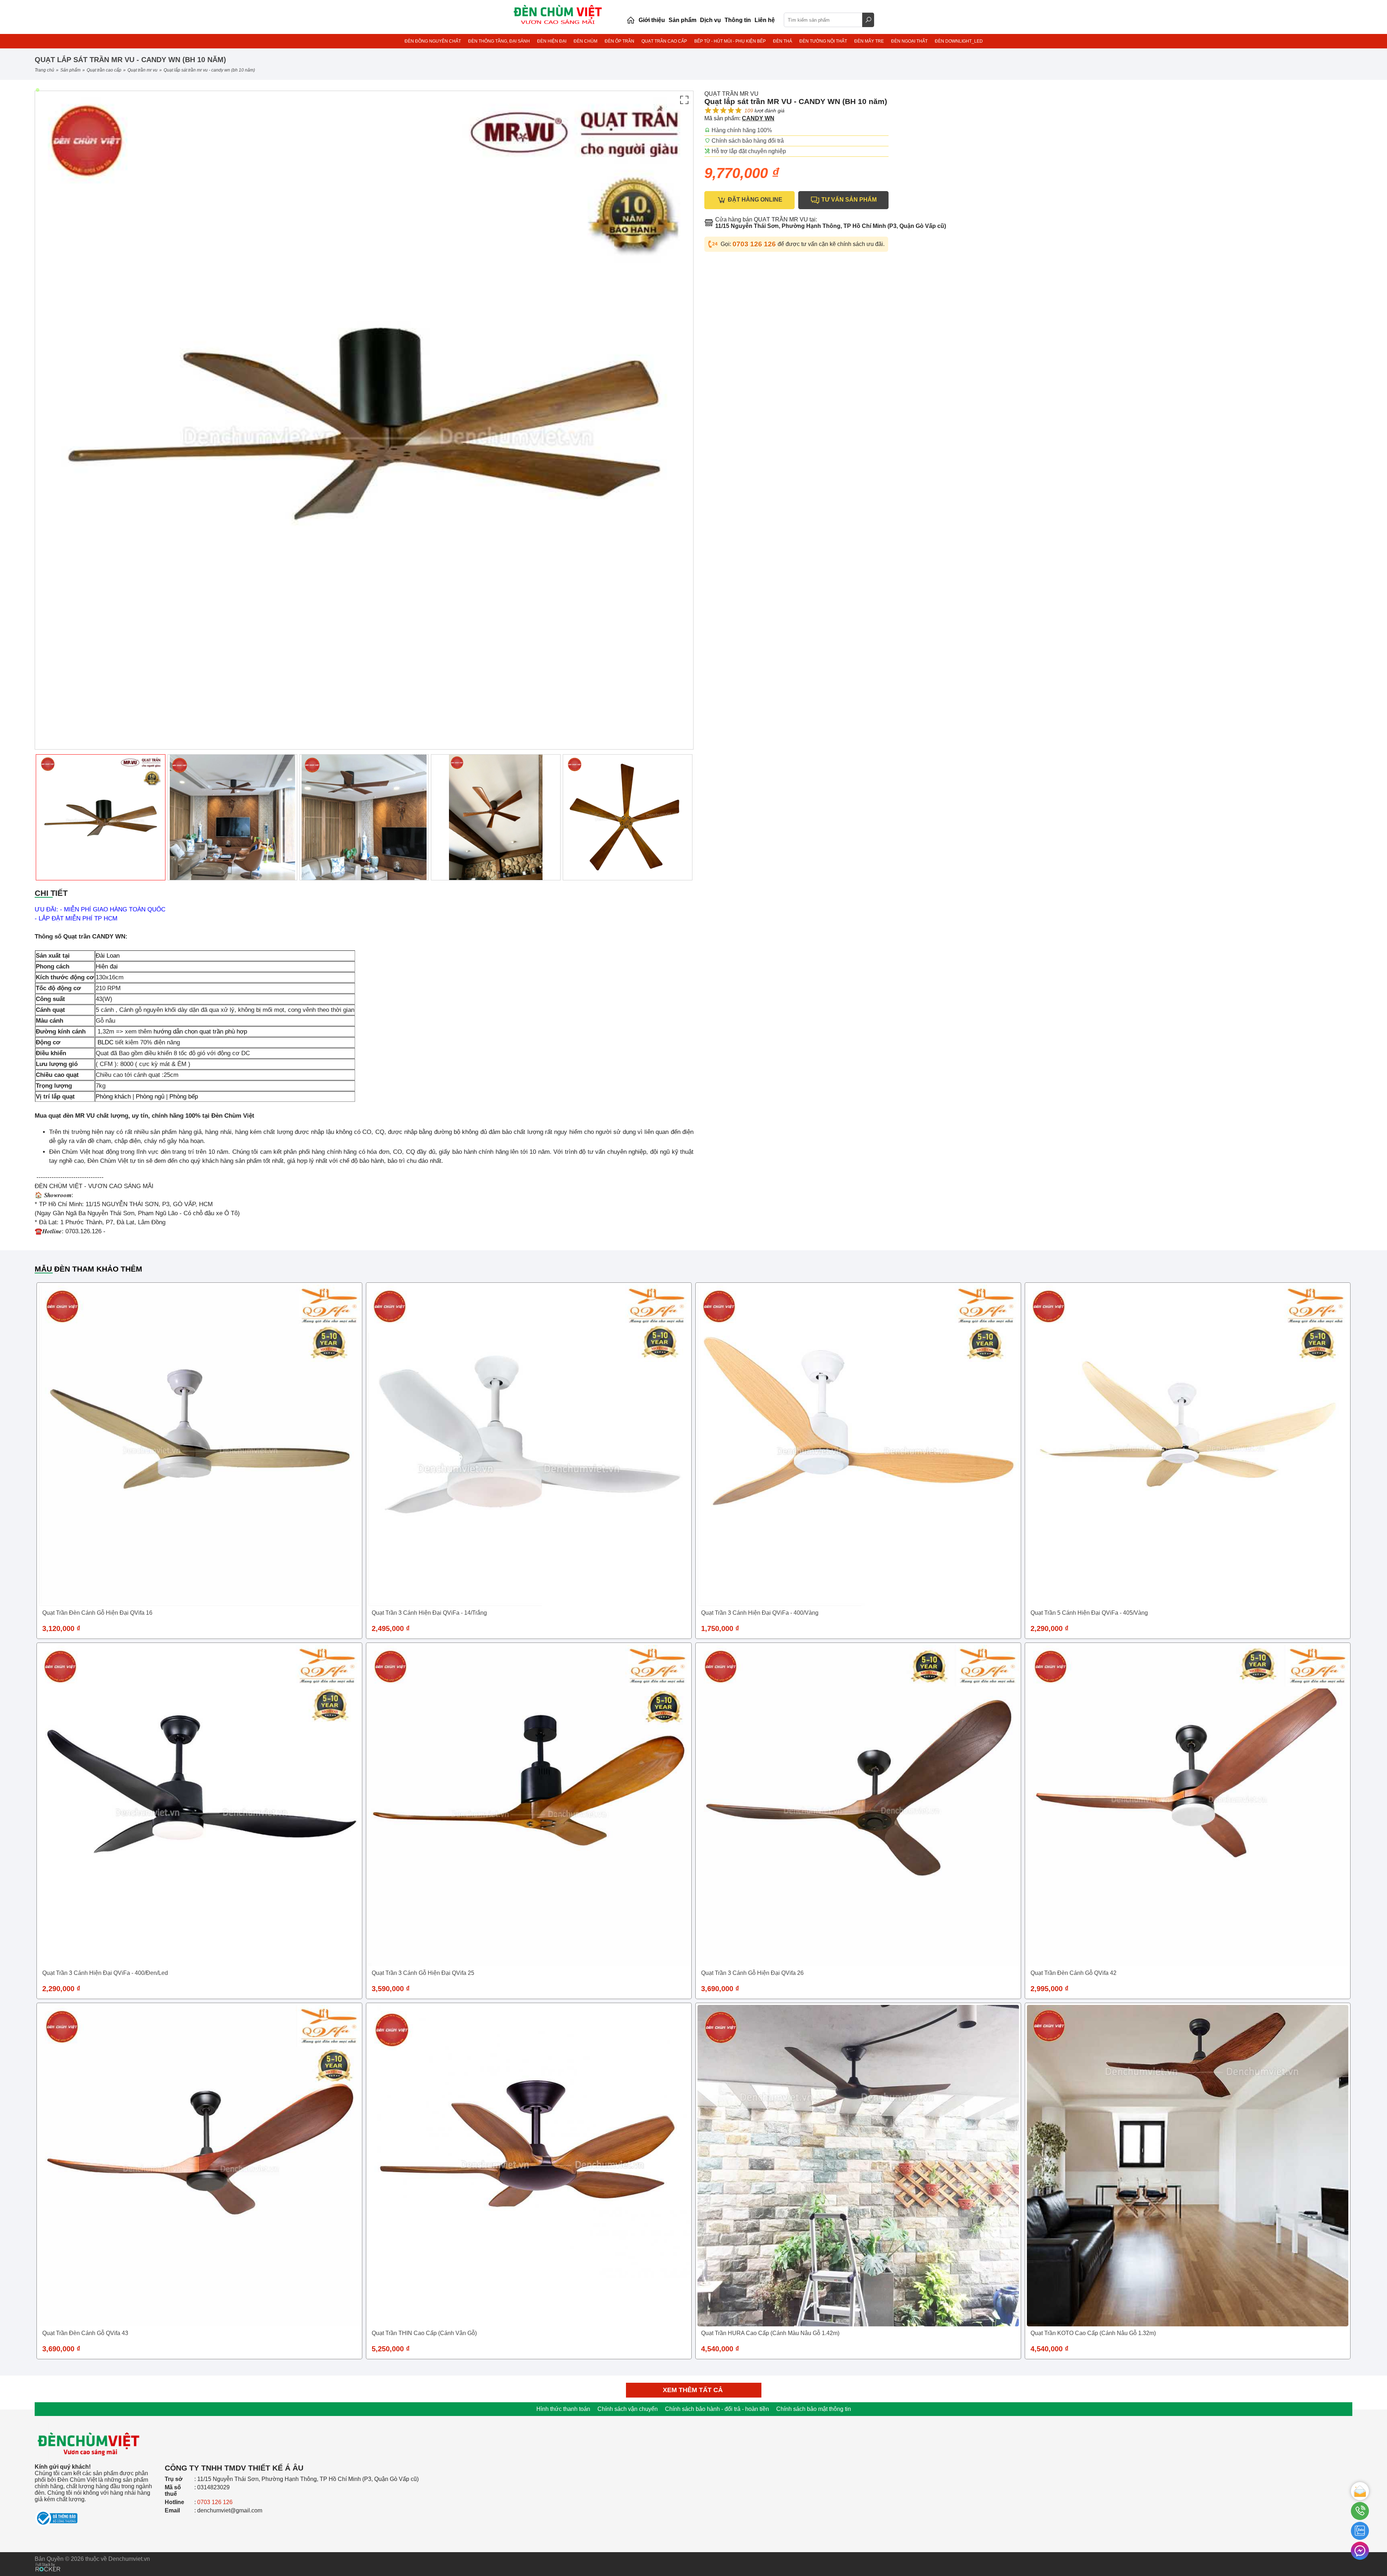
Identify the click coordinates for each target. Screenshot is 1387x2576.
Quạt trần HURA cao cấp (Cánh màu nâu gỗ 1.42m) (770, 2333)
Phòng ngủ (150, 1097)
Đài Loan (108, 956)
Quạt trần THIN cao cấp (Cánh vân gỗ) (424, 2333)
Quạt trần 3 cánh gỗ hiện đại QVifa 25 (423, 1973)
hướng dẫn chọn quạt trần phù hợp (200, 1032)
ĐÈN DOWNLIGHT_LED (959, 41)
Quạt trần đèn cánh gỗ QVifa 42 (1073, 1973)
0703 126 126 (755, 244)
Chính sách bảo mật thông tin (814, 2409)
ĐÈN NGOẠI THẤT (909, 41)
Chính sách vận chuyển (628, 2409)
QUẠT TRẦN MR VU (142, 70)
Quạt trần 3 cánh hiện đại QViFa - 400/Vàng (760, 1613)
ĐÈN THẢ (783, 41)
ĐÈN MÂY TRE (869, 41)
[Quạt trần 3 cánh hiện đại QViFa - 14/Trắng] (529, 1445)
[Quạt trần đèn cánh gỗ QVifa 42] (1188, 1805)
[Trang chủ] (631, 20)
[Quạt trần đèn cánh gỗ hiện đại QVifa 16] (199, 1445)
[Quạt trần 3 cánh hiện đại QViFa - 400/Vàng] (858, 1445)
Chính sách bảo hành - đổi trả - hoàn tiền (717, 2409)
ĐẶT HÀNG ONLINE (754, 200)
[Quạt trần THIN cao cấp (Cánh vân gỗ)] (529, 2166)
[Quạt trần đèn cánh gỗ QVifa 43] (199, 2166)
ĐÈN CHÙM (586, 41)
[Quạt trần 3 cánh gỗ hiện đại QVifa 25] (529, 1805)
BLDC (105, 1042)
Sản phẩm (70, 70)
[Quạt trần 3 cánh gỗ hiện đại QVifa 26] (858, 1805)
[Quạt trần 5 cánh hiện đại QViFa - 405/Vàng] (1188, 1445)
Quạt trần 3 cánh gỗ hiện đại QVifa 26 (752, 1973)
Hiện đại (107, 966)
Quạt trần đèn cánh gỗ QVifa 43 (85, 2333)
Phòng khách (113, 1097)
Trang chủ (44, 70)
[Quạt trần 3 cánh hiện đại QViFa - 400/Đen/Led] (199, 1805)
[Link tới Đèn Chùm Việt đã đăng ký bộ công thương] (96, 2515)
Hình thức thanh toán (563, 2409)
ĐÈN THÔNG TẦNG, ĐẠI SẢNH (499, 41)
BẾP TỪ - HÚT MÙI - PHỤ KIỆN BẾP (730, 41)
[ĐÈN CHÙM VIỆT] (89, 2421)
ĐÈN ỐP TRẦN (619, 41)
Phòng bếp (184, 1097)
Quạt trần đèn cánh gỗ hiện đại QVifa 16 (97, 1613)
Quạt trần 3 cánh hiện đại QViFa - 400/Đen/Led (105, 1973)
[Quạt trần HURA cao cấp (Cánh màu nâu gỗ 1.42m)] (858, 2166)
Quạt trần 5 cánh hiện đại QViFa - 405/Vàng (1089, 1613)
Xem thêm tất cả (694, 2390)
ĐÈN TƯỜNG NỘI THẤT (823, 41)
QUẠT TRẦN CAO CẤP (664, 41)
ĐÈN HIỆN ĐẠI (552, 41)
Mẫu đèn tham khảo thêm (88, 1269)
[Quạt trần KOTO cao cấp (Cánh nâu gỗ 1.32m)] (1188, 2166)
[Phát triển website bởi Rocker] (48, 2560)
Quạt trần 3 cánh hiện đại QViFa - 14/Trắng (429, 1613)
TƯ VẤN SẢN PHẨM (848, 200)
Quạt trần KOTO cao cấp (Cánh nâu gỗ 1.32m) (1093, 2333)
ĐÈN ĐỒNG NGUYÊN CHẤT (433, 41)
